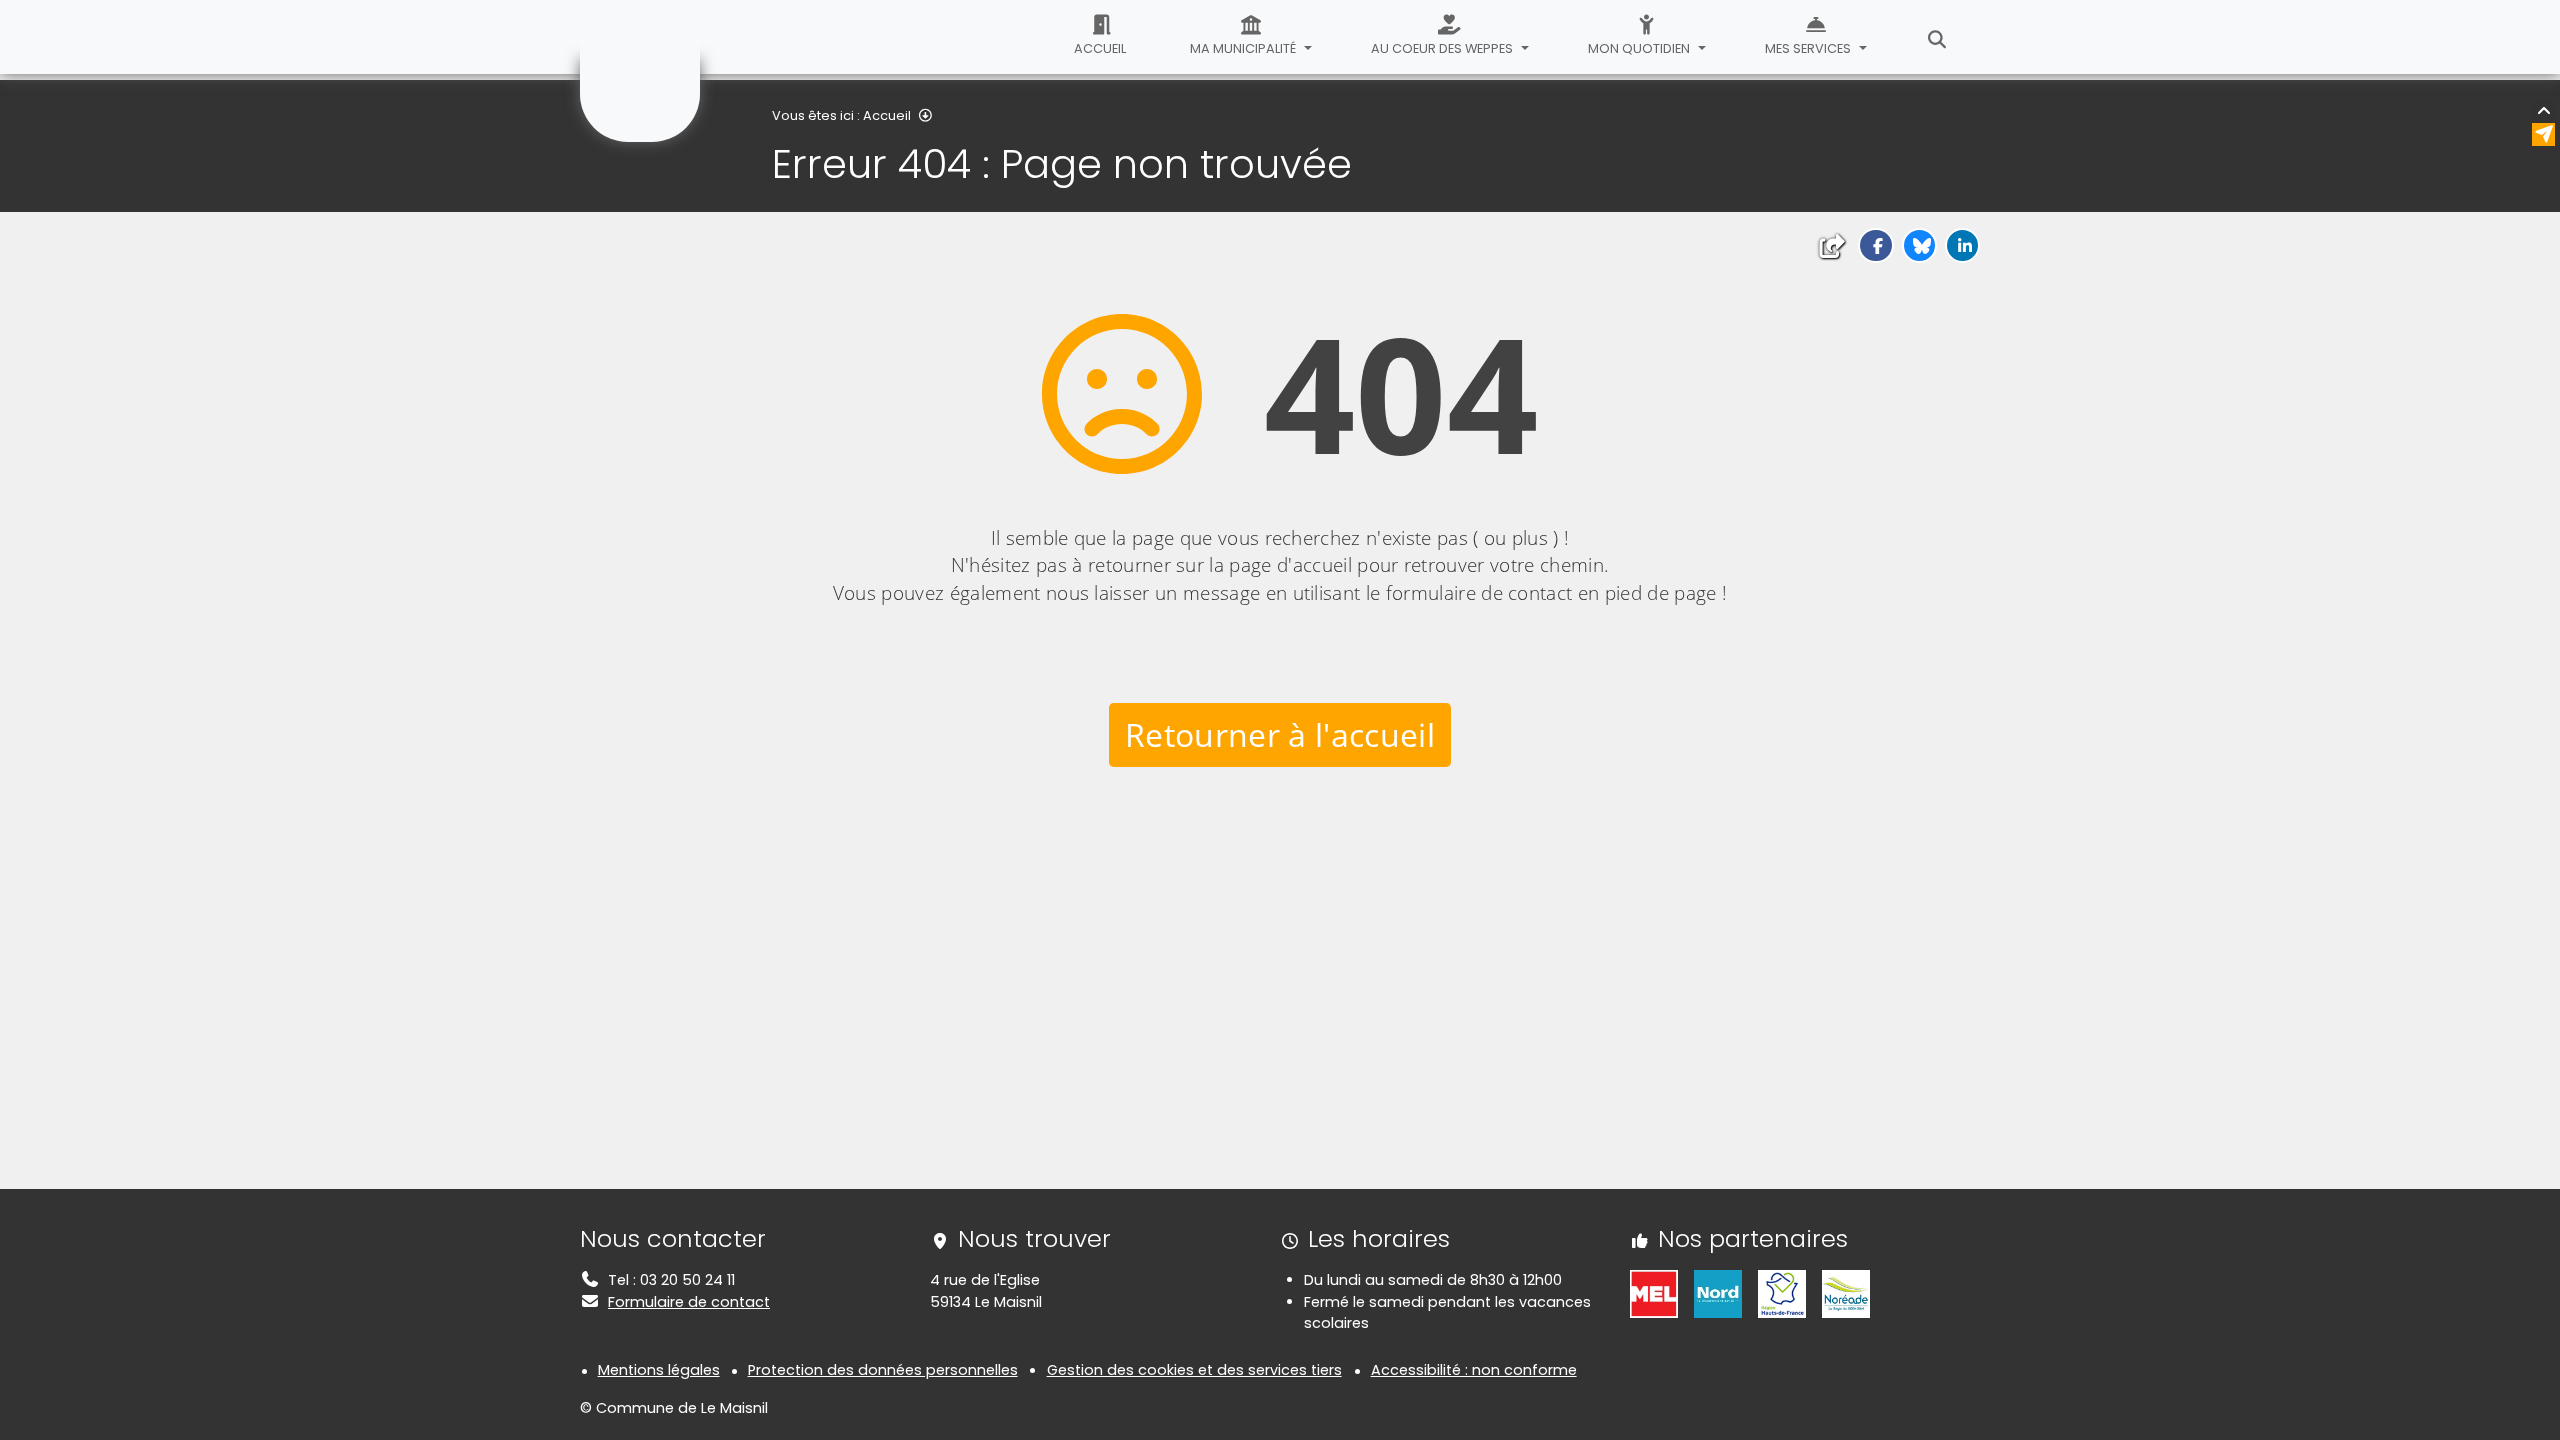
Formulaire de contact (689, 1302)
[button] (1875, 245)
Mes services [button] (1809, 48)
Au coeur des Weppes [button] (1443, 48)
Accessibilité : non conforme (1474, 1370)
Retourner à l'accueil (1280, 734)
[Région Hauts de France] (1782, 1293)
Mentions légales (659, 1370)
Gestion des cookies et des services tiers (1194, 1370)
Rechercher (1937, 37)
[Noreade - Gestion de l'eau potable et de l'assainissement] (1846, 1293)
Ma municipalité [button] (1244, 48)
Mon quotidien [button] (1640, 48)
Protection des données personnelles (883, 1370)
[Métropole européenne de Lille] (1654, 1293)
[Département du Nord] (1718, 1293)
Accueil (1100, 48)
